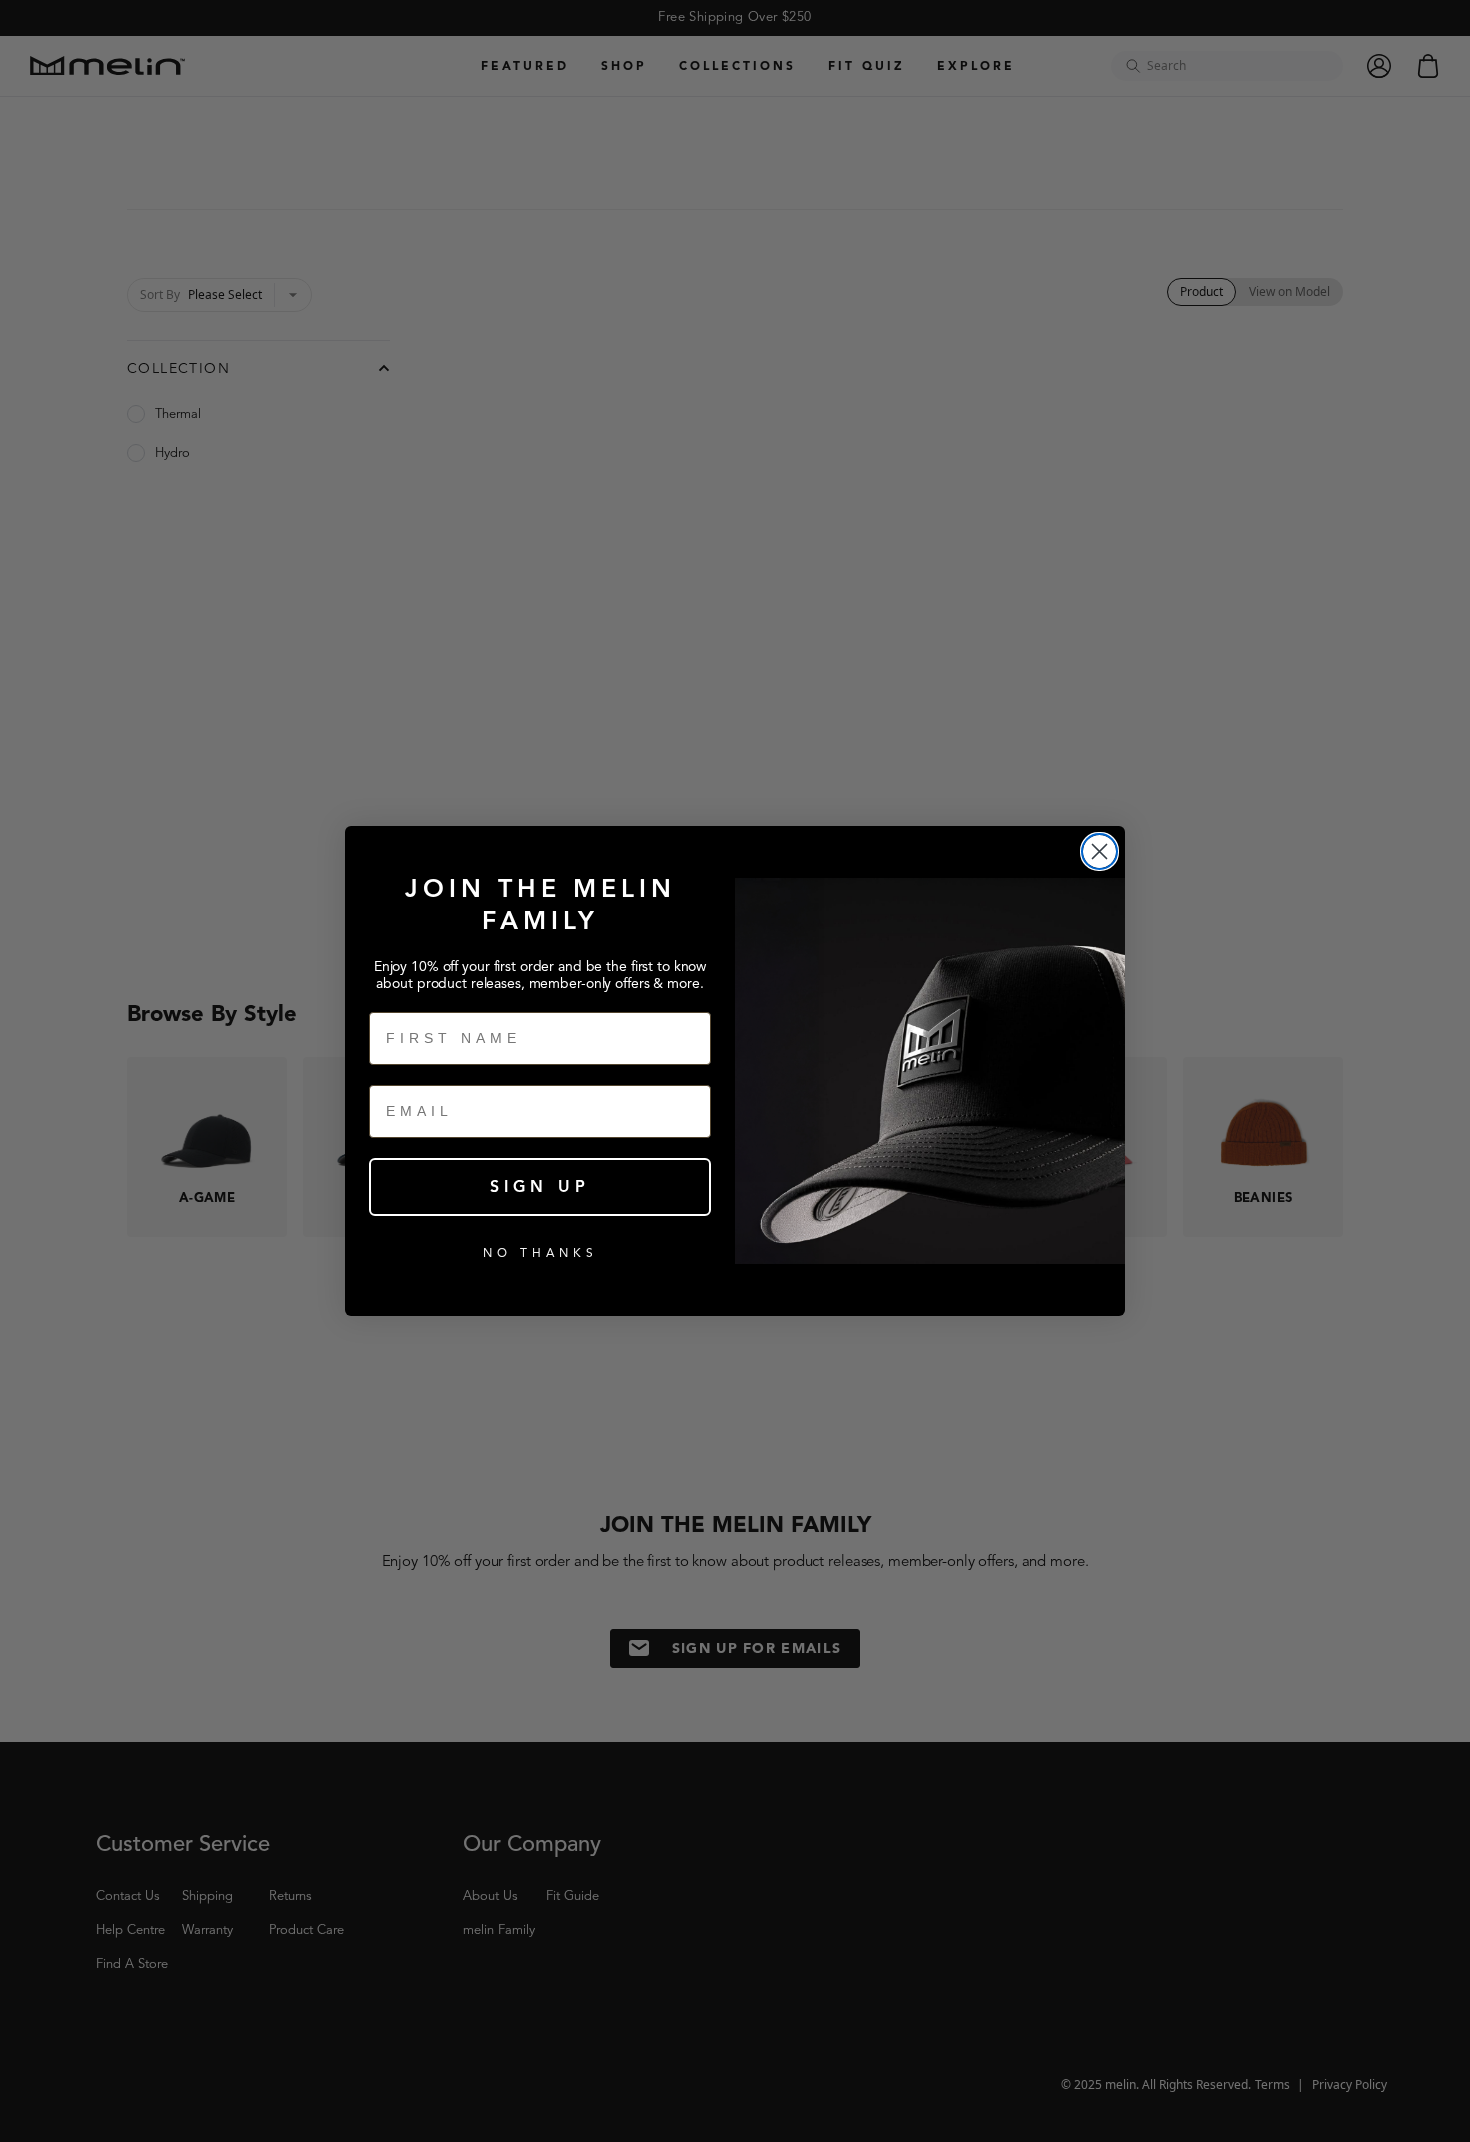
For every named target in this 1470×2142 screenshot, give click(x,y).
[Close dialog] (1099, 851)
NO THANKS (540, 1252)
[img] (1099, 851)
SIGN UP (540, 1187)
